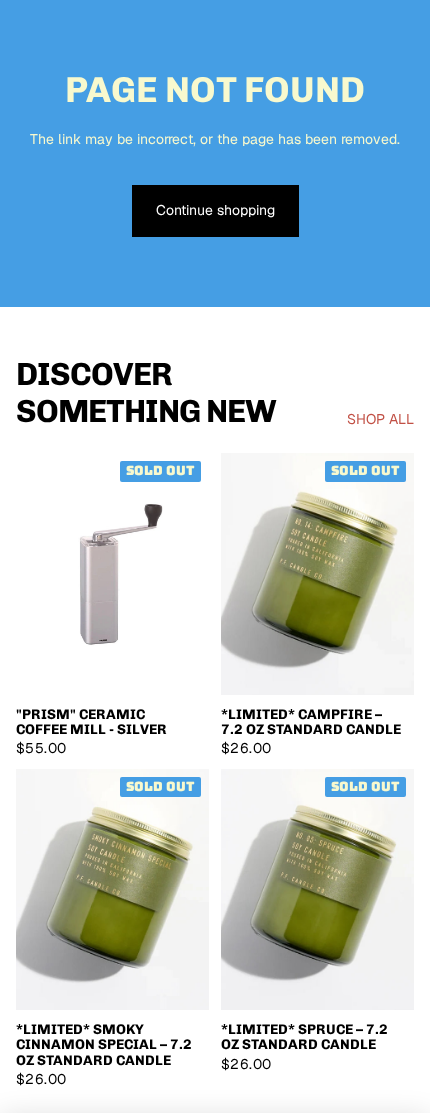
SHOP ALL (380, 419)
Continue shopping (215, 210)
